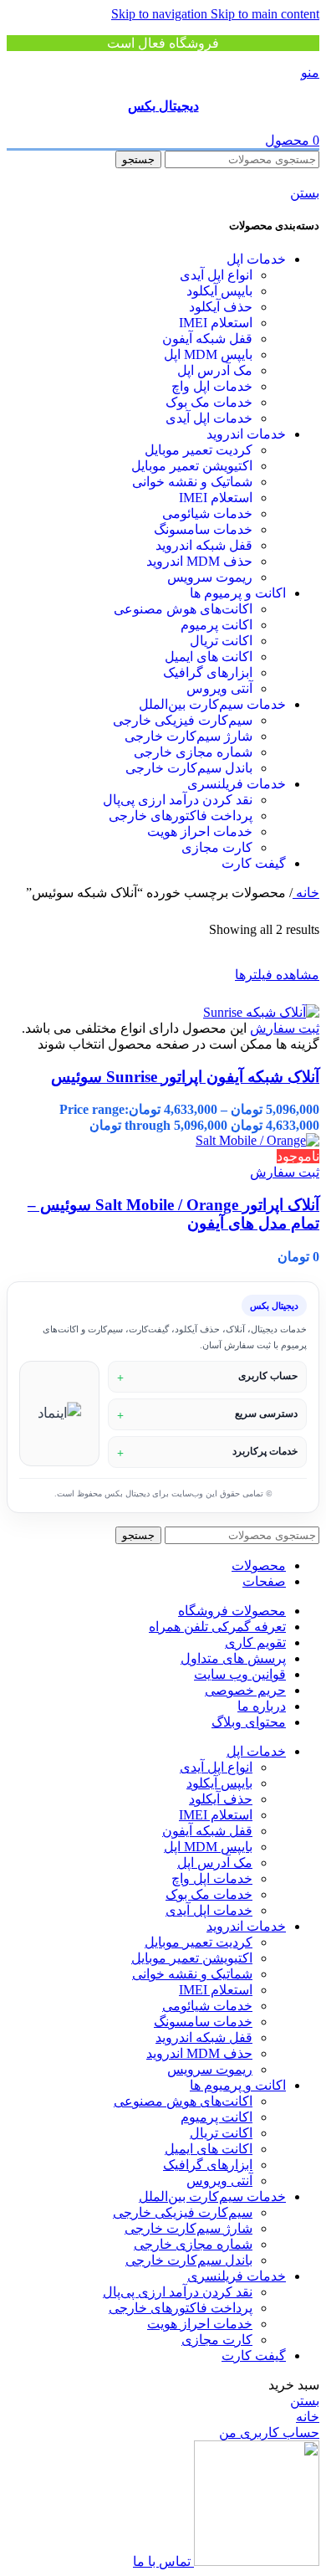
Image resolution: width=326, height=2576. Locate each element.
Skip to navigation (161, 14)
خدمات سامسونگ (203, 529)
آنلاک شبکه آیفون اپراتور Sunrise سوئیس (185, 1077)
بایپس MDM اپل (208, 354)
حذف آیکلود (221, 307)
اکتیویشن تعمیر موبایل (192, 466)
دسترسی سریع (266, 1414)
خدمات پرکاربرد (265, 1451)
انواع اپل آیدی (216, 275)
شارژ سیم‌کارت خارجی (188, 736)
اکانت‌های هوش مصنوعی (183, 609)
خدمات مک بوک (209, 402)
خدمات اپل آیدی (209, 418)
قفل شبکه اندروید (204, 545)
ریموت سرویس (210, 577)
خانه (306, 893)
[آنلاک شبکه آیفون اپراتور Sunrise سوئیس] (261, 1012)
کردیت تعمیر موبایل (199, 450)
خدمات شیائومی (207, 513)
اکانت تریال (221, 641)
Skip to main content (265, 14)
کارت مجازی (217, 847)
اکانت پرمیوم (216, 625)
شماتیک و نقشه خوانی (192, 482)
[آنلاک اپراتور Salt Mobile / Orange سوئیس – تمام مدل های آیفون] (257, 1140)
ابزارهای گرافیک (208, 672)
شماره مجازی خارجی (193, 752)
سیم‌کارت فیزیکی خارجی (183, 720)
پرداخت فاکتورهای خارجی (181, 816)
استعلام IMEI (216, 323)
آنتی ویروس (219, 688)
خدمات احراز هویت (200, 831)
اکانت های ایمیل (209, 657)
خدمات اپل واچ (212, 386)
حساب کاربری (268, 1376)
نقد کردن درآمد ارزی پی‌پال (178, 800)
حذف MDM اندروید (199, 561)
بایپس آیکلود (219, 291)
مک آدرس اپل (215, 370)
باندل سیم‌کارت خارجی (189, 768)
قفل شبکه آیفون (207, 339)
